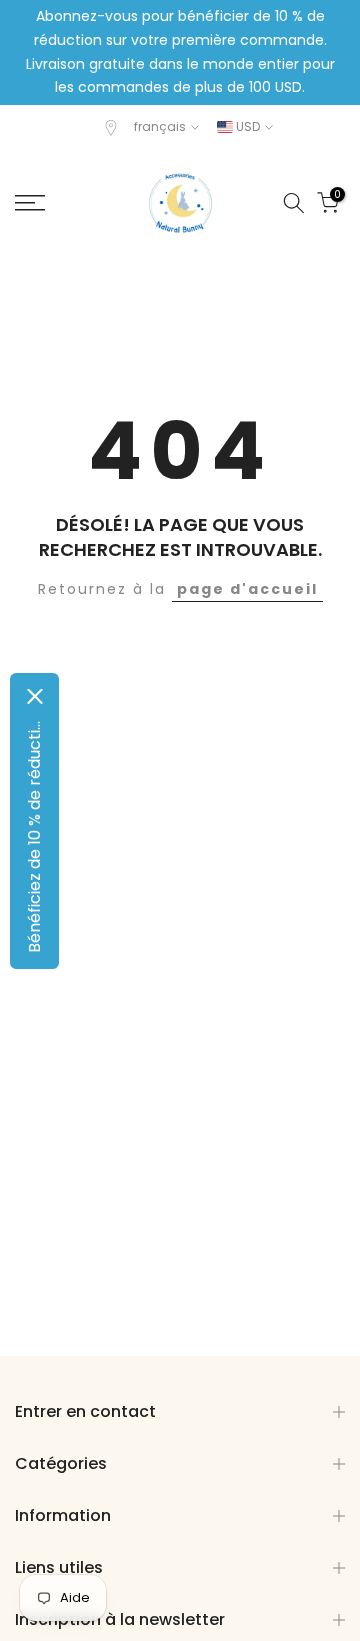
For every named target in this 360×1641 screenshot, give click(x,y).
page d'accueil (247, 589)
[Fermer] (35, 696)
